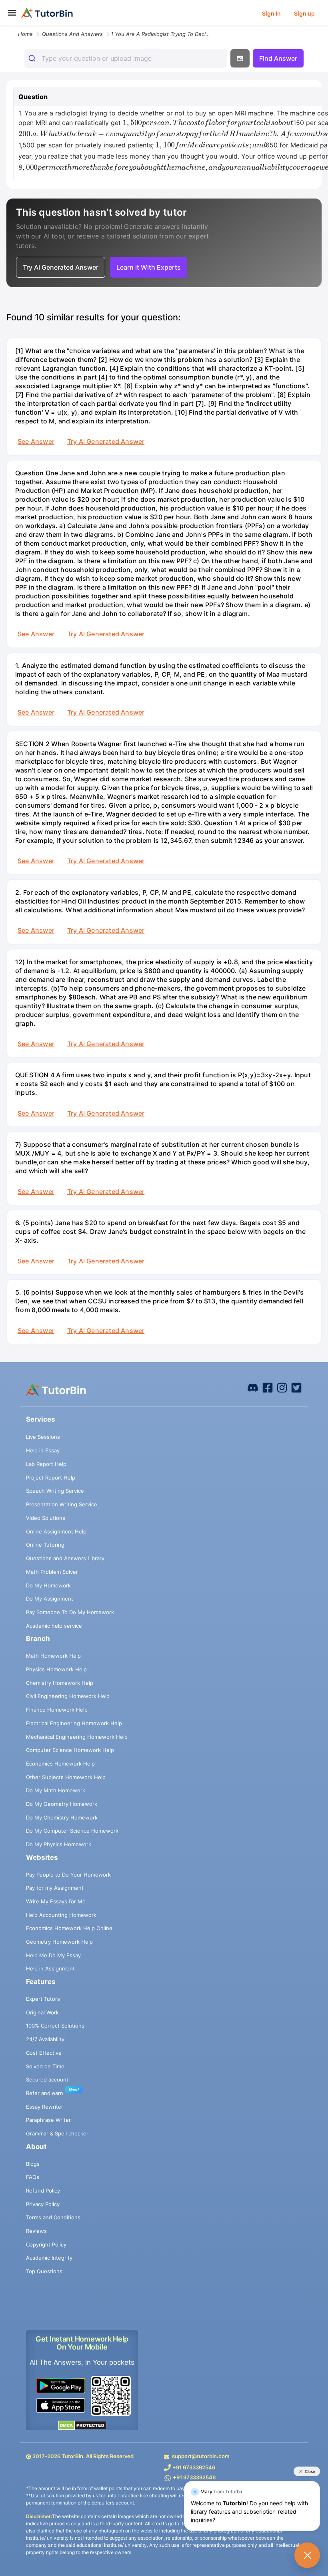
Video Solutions (46, 1518)
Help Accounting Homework (61, 1915)
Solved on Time (45, 2066)
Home (25, 34)
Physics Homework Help (56, 1669)
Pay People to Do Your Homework (68, 1875)
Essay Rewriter (45, 2107)
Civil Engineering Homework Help (68, 1696)
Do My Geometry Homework (62, 1804)
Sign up (304, 13)
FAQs (33, 2177)
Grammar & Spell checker (57, 2133)
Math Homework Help (53, 1656)
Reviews (36, 2231)
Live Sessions (43, 1437)
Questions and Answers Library (65, 1558)
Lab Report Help (46, 1464)
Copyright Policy (46, 2244)
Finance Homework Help (57, 1710)
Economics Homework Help (60, 1764)
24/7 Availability (45, 2039)
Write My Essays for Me (56, 1901)
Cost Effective (44, 2053)
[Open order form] (3, 27)
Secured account (47, 2079)
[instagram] (282, 1387)
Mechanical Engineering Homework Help (77, 1737)
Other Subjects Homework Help (66, 1777)
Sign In (271, 13)
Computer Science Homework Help (70, 1750)
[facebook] (253, 1387)
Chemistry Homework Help (60, 1683)
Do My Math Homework (56, 1790)
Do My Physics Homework (59, 1844)
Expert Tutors (43, 1999)
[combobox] (126, 58)
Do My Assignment (50, 1599)
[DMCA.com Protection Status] (82, 2425)
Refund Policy (43, 2191)
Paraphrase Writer (48, 2120)
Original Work (42, 2012)
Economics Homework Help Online (69, 1928)
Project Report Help (51, 1478)
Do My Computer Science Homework (72, 1831)
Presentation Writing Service (62, 1504)
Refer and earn (45, 2093)
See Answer (36, 441)
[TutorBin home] (47, 13)
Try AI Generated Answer (106, 441)
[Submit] (33, 58)
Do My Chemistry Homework (62, 1817)
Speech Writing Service (55, 1491)
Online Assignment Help (56, 1531)
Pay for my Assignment (55, 1888)
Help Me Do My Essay (53, 1955)
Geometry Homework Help (59, 1942)
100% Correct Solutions (55, 2026)
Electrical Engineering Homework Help (74, 1723)
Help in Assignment (50, 1968)
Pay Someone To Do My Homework (70, 1612)
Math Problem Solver (52, 1572)
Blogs (33, 2164)
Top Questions (44, 2271)
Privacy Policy (43, 2204)
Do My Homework (48, 1585)
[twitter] (296, 1387)
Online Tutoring (45, 1545)
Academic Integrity (49, 2258)
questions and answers (72, 34)
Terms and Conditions (53, 2217)
